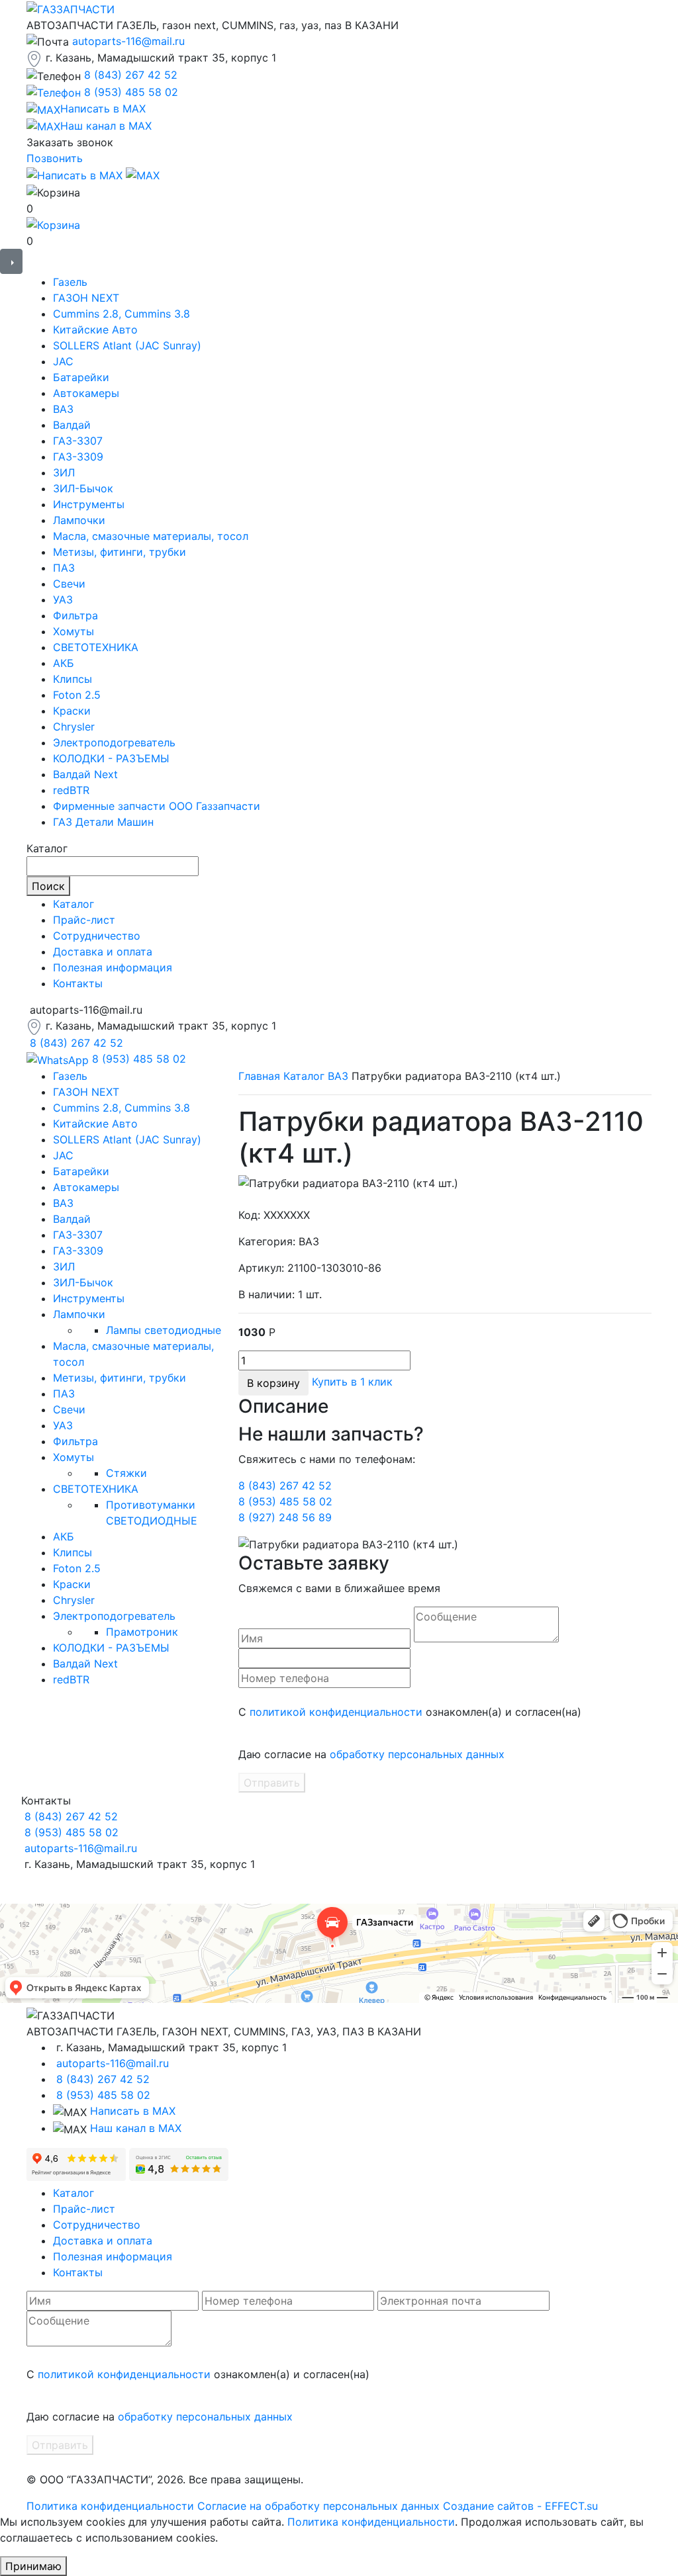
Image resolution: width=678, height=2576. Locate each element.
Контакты (78, 983)
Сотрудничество (97, 936)
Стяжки (126, 1473)
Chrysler (74, 727)
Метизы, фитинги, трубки (120, 552)
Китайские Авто (95, 330)
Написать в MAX (133, 2111)
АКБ (64, 663)
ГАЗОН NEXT (86, 298)
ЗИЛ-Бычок (83, 488)
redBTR (71, 790)
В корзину (273, 1383)
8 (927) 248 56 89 (285, 1517)
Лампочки (79, 520)
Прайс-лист (84, 920)
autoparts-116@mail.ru (128, 41)
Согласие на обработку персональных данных (318, 2506)
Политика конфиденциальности (110, 2506)
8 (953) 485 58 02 (131, 92)
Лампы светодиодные (164, 1330)
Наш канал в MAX (136, 2128)
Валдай (72, 425)
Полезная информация (113, 967)
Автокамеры (86, 393)
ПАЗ (64, 568)
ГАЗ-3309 (78, 457)
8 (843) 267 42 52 (131, 75)
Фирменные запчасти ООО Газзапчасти (157, 806)
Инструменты (89, 504)
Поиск (48, 886)
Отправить (272, 1783)
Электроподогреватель (114, 742)
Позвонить (55, 158)
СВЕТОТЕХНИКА (96, 647)
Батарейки (81, 377)
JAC (63, 361)
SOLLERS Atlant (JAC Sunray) (127, 345)
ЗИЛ (64, 472)
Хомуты (73, 631)
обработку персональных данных (417, 1754)
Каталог (73, 904)
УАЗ (63, 600)
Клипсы (73, 679)
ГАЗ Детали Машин (103, 822)
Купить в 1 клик (352, 1382)
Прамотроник (142, 1632)
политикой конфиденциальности (336, 1712)
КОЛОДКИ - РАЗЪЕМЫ (111, 758)
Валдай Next (85, 774)
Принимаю (33, 2566)
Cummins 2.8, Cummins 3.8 (121, 314)
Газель (70, 282)
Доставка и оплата (103, 952)
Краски (72, 711)
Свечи (69, 584)
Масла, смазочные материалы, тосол (151, 536)
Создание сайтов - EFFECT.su (520, 2506)
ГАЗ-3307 (78, 441)
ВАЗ (63, 409)
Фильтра (75, 615)
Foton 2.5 (77, 695)
